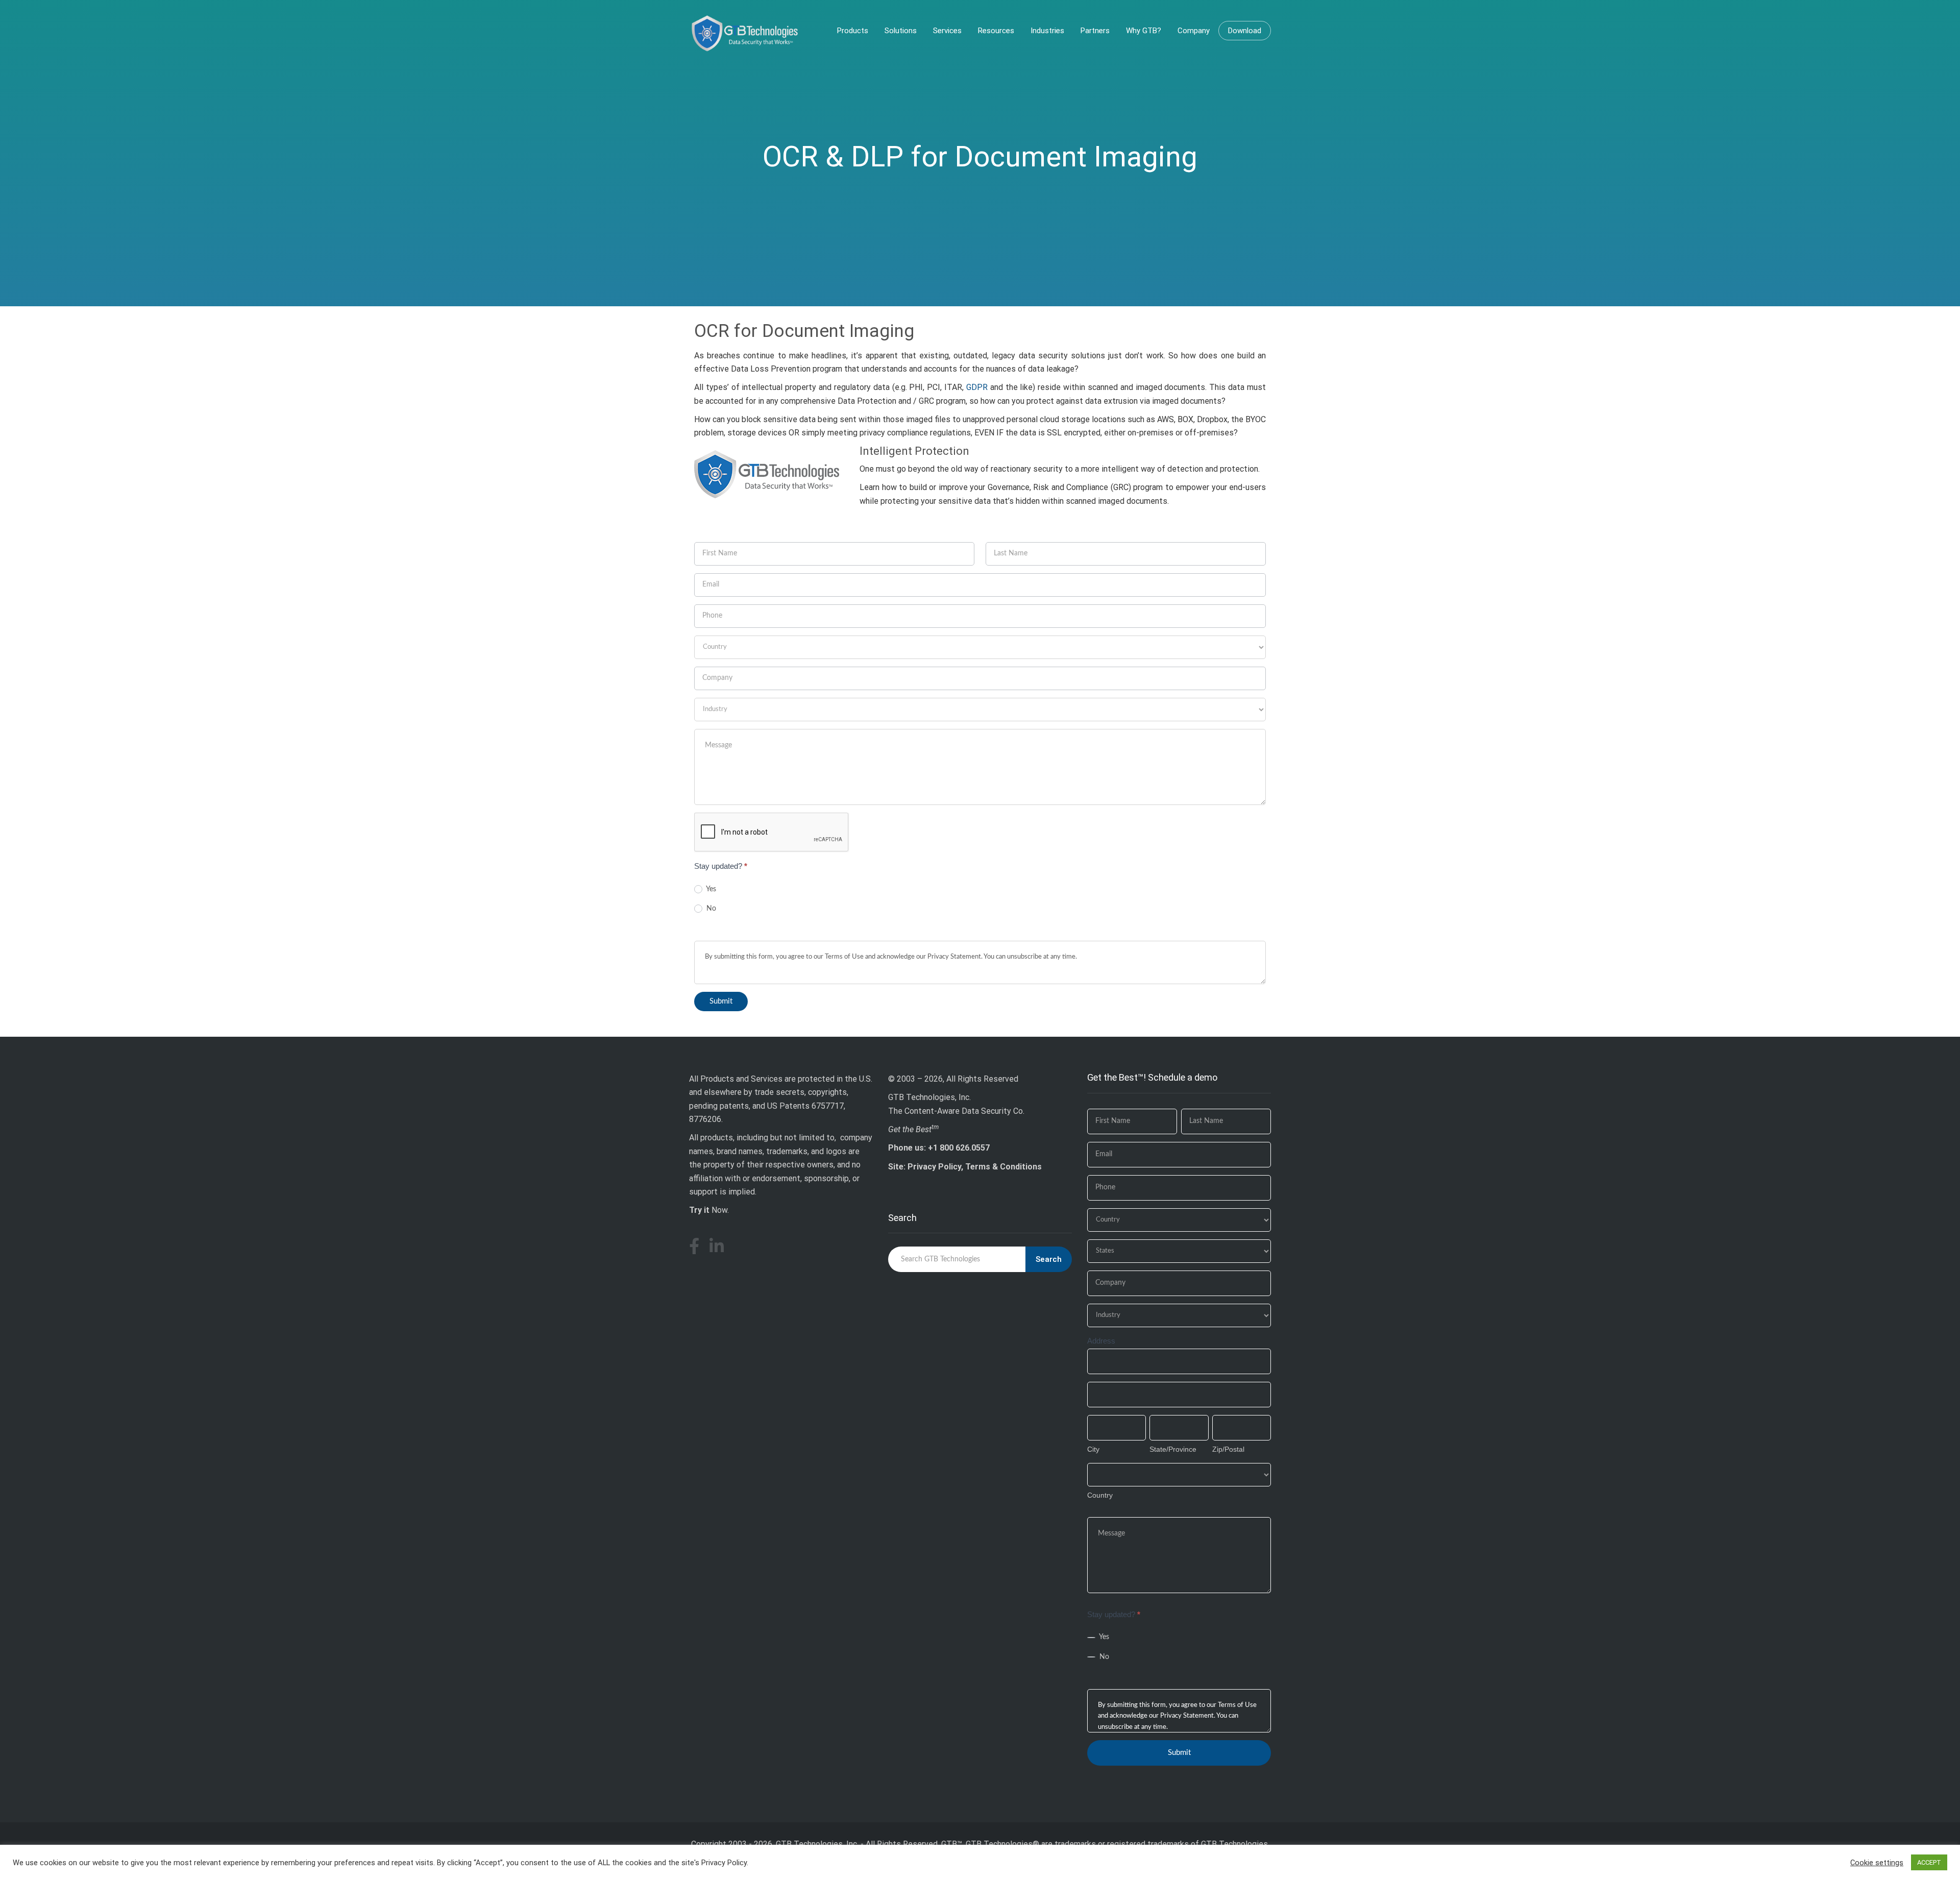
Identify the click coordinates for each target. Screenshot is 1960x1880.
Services (947, 31)
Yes (710, 889)
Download (1245, 31)
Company (1194, 31)
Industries (1047, 31)
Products (853, 31)
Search (1049, 1259)
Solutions (901, 31)
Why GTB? (1144, 31)
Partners (1095, 31)
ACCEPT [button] (1929, 1862)
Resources (996, 31)
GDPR (977, 387)
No (710, 909)
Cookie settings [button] (1877, 1863)
